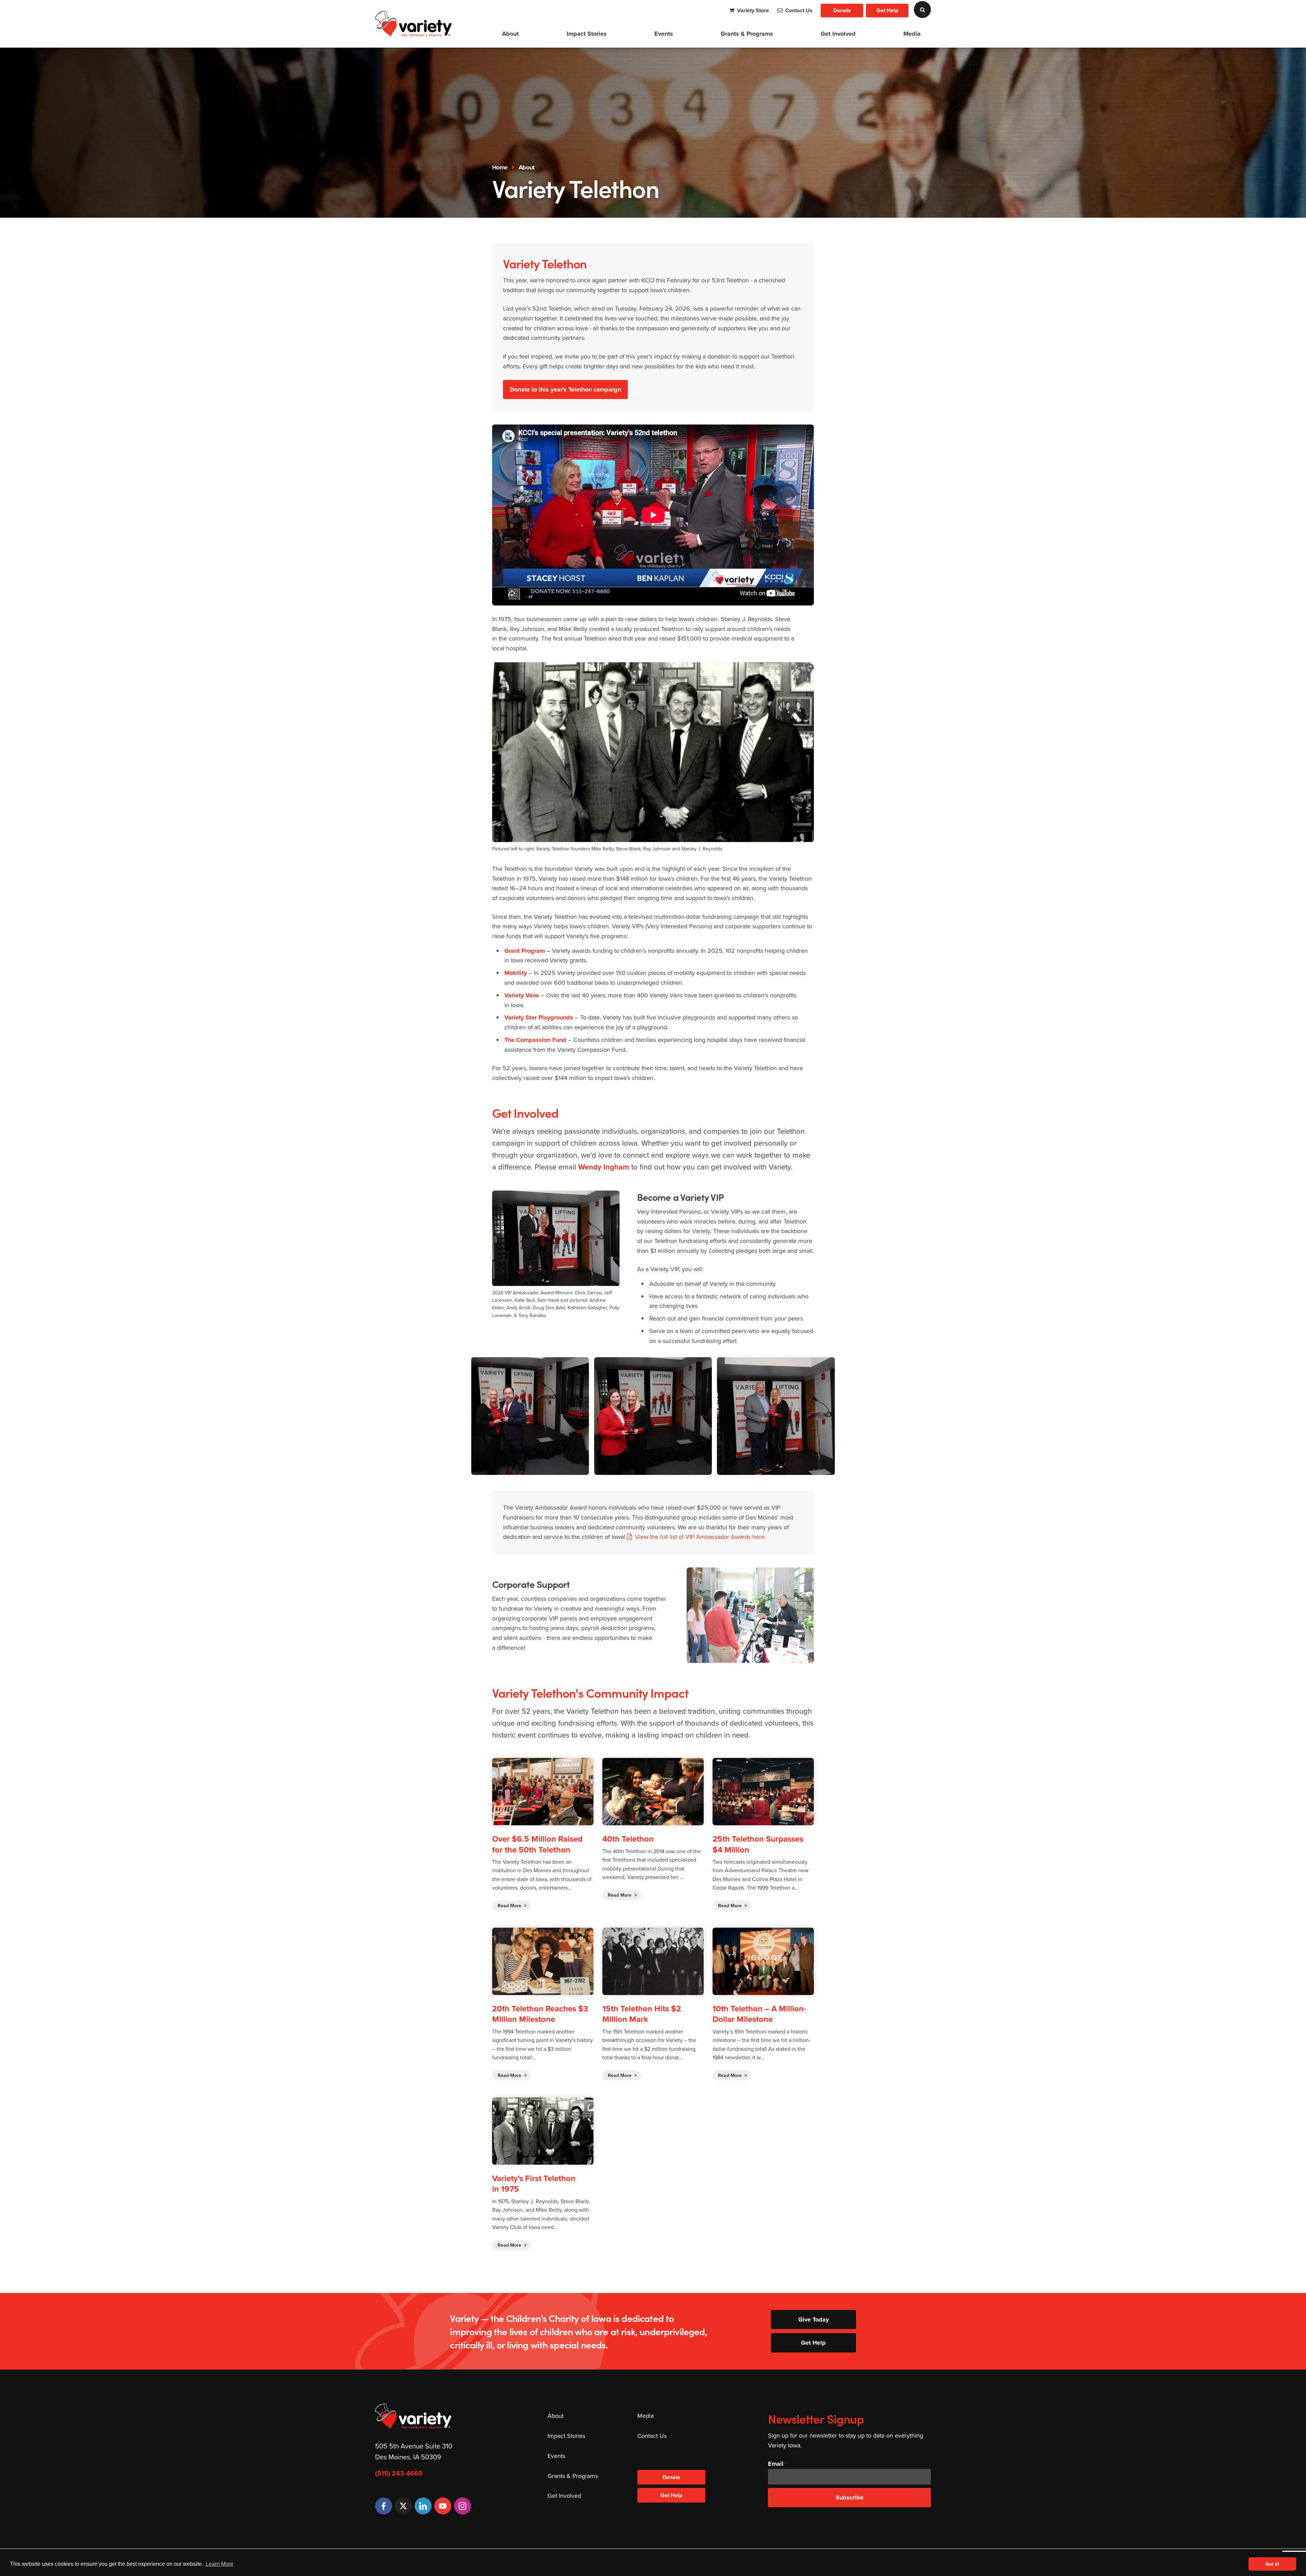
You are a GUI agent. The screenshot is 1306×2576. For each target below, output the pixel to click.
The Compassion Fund (535, 1040)
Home (500, 167)
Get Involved (838, 34)
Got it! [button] (1272, 2564)
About (510, 34)
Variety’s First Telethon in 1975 (534, 2183)
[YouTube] (443, 2506)
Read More (510, 1906)
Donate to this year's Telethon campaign (565, 389)
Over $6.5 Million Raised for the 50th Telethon (537, 1844)
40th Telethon (628, 1839)
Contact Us (798, 10)
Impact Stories (587, 34)
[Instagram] (463, 2506)
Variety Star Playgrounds (539, 1017)
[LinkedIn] (423, 2506)
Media (912, 34)
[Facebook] (384, 2506)
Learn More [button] (220, 2564)
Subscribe (850, 2497)
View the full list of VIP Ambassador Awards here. (701, 1537)
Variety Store (752, 10)
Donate (842, 10)
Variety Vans (522, 995)
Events (664, 34)
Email (776, 2464)
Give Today (814, 2320)
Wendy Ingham (604, 1167)
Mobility (516, 973)
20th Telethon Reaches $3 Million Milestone (540, 2014)
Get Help (887, 10)
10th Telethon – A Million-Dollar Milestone (759, 2014)
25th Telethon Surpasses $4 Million (758, 1844)
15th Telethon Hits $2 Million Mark (642, 2014)
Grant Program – (527, 951)
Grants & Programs (747, 34)
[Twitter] (403, 2506)
